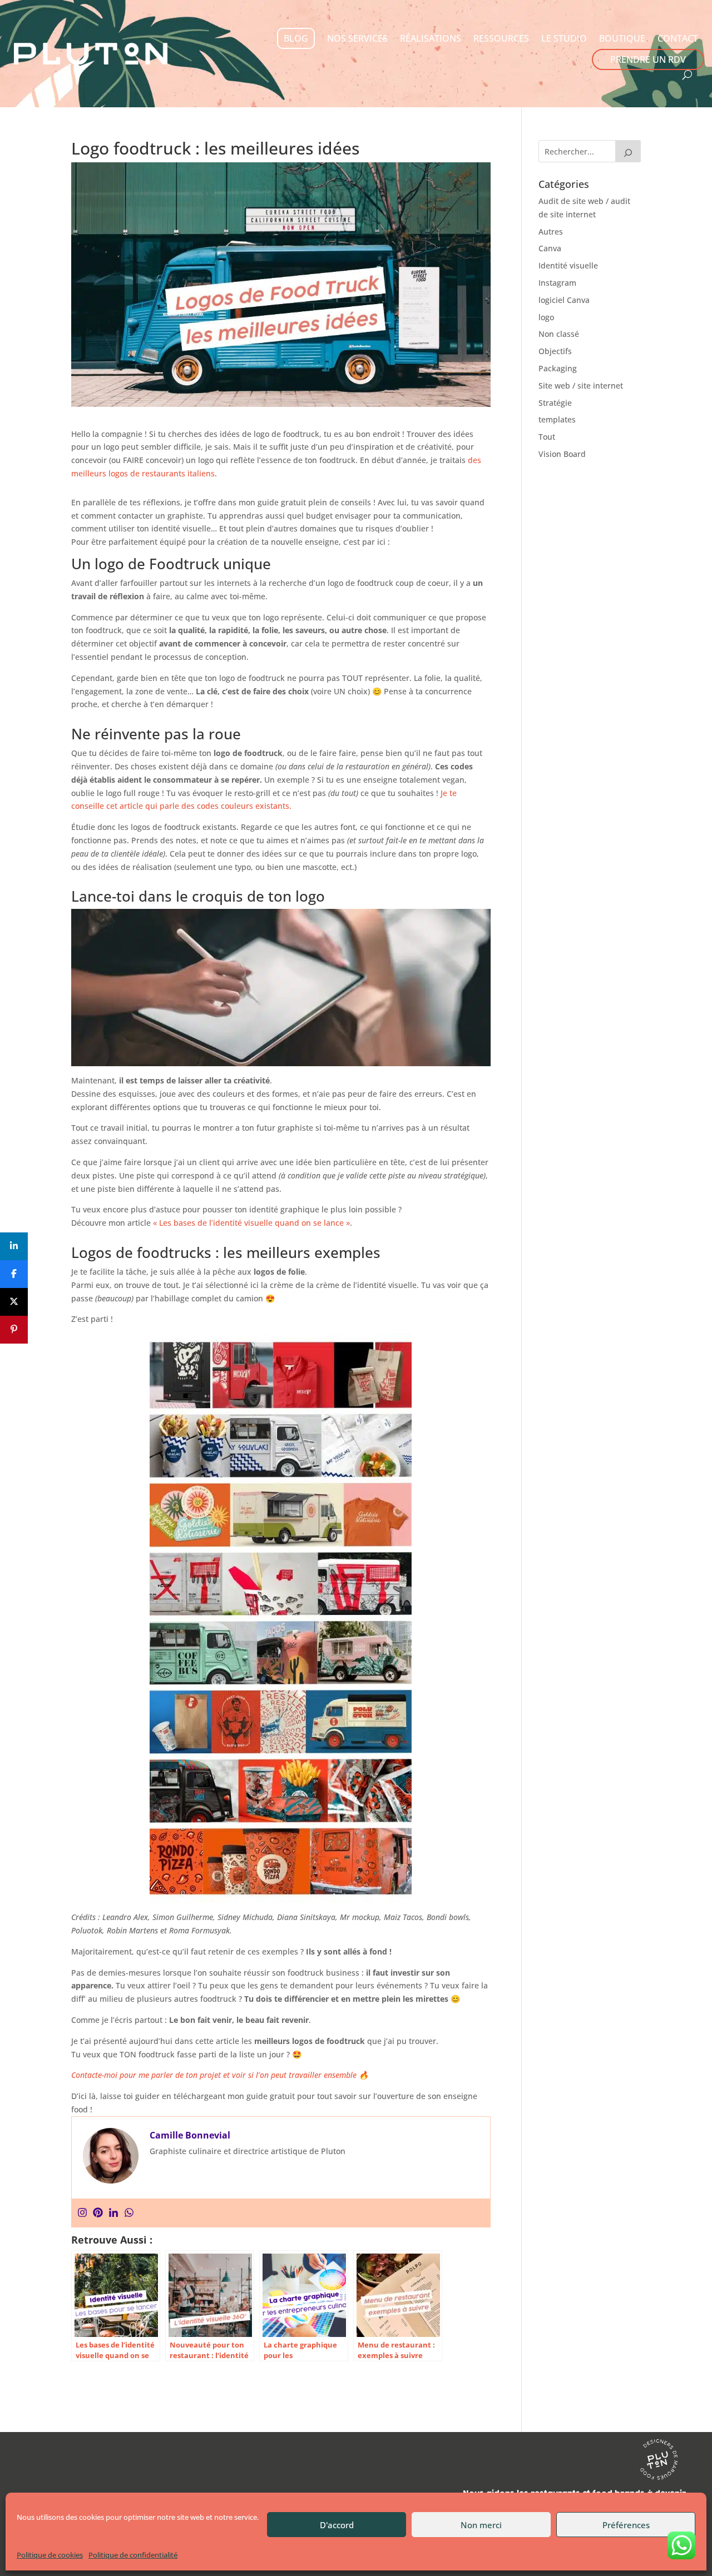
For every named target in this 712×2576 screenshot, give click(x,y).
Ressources (501, 38)
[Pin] (14, 1330)
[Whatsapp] (129, 2213)
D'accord (337, 2525)
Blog (296, 38)
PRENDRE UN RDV (648, 59)
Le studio (564, 38)
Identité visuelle (568, 265)
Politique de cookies (50, 2555)
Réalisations (431, 38)
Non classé (559, 334)
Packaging (558, 368)
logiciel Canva (564, 300)
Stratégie (555, 403)
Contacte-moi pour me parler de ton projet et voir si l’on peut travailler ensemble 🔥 (220, 2075)
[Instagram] (82, 2213)
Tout (547, 437)
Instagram (557, 283)
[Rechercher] (628, 151)
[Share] (14, 1246)
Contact (678, 38)
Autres (551, 232)
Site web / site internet (581, 386)
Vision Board (562, 454)
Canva (550, 248)
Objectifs (555, 351)
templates (557, 419)
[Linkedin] (113, 2213)
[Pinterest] (98, 2213)
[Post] (14, 1302)
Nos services (357, 38)
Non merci (481, 2525)
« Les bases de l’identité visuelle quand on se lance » (251, 1223)
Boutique (622, 38)
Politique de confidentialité (133, 2555)
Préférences (626, 2525)
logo (546, 317)
